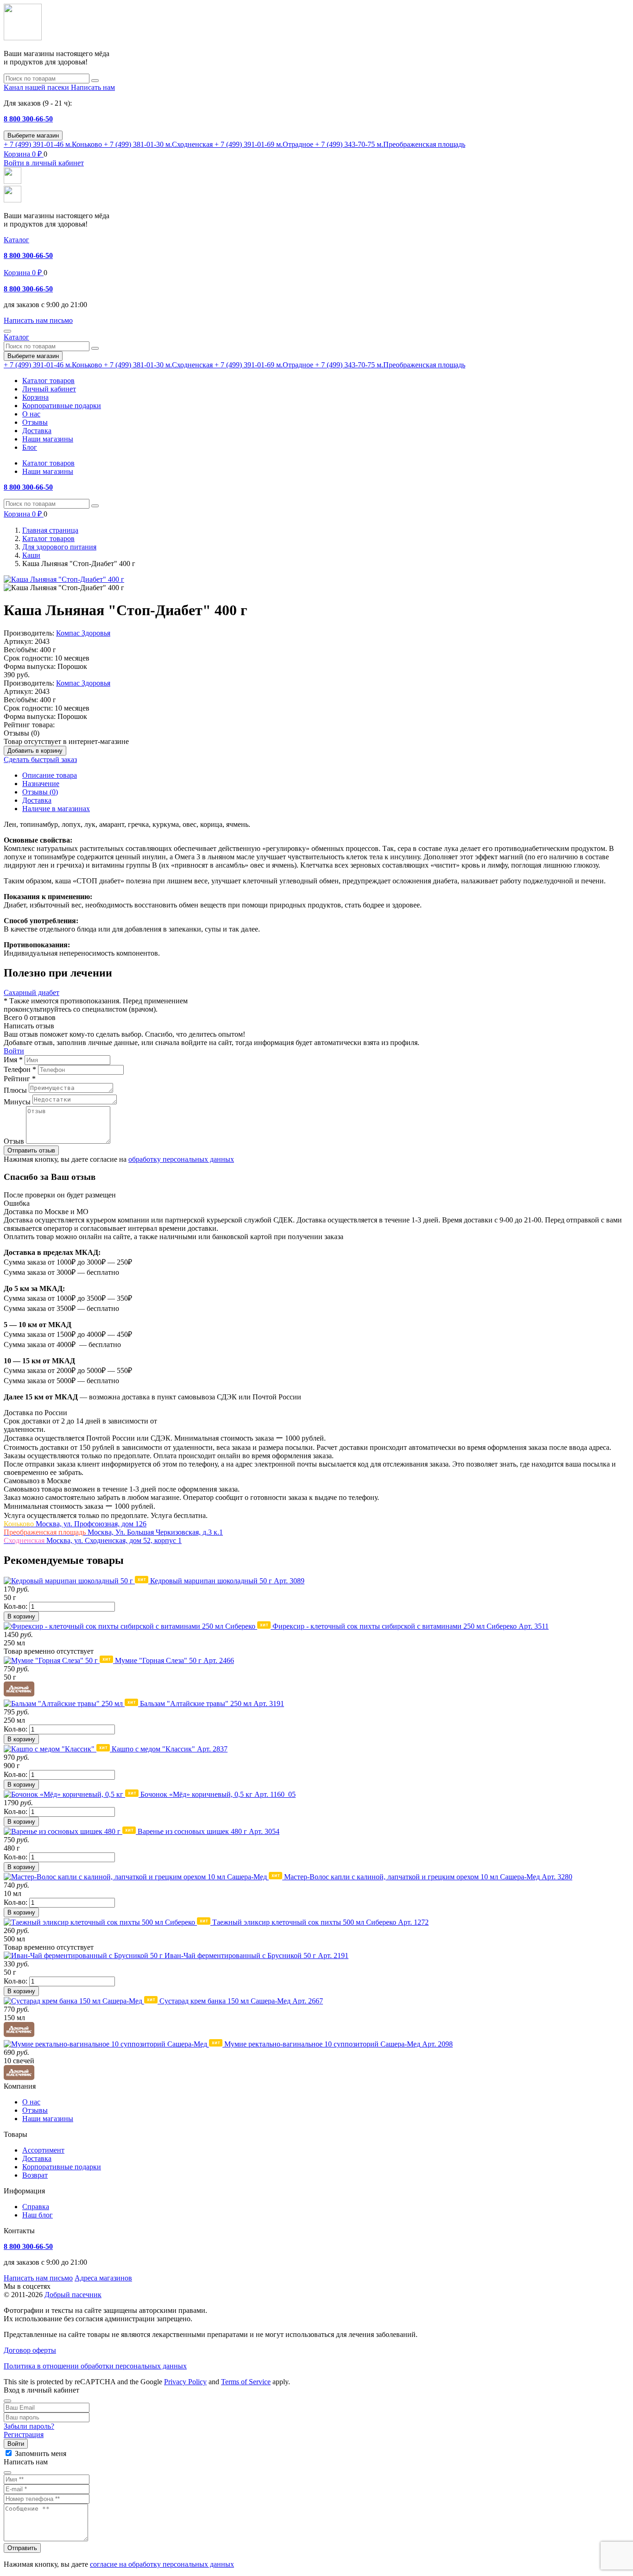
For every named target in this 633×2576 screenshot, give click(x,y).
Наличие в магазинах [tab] (56, 809)
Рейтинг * (20, 1079)
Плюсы (15, 1090)
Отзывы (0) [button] (22, 733)
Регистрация (24, 2434)
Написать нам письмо (38, 2278)
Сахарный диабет (32, 992)
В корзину (21, 1616)
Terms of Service (246, 2382)
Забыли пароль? (29, 2426)
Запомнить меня (41, 2453)
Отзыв (14, 1141)
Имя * (13, 1060)
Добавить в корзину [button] (35, 751)
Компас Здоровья (83, 633)
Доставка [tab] (37, 800)
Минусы (17, 1102)
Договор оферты (30, 2350)
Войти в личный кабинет (44, 163)
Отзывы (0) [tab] (40, 792)
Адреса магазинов (103, 2278)
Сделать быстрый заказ (40, 759)
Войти (14, 1051)
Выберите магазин (33, 135)
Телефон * (20, 1069)
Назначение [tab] (41, 784)
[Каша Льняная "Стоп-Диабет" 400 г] (64, 579)
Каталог (16, 240)
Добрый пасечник (73, 2295)
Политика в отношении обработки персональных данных (95, 2366)
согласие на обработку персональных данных (162, 2564)
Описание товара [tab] (50, 775)
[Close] (7, 2401)
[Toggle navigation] (7, 331)
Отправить (22, 2548)
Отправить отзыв (31, 1150)
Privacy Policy (185, 2382)
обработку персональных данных (181, 1159)
